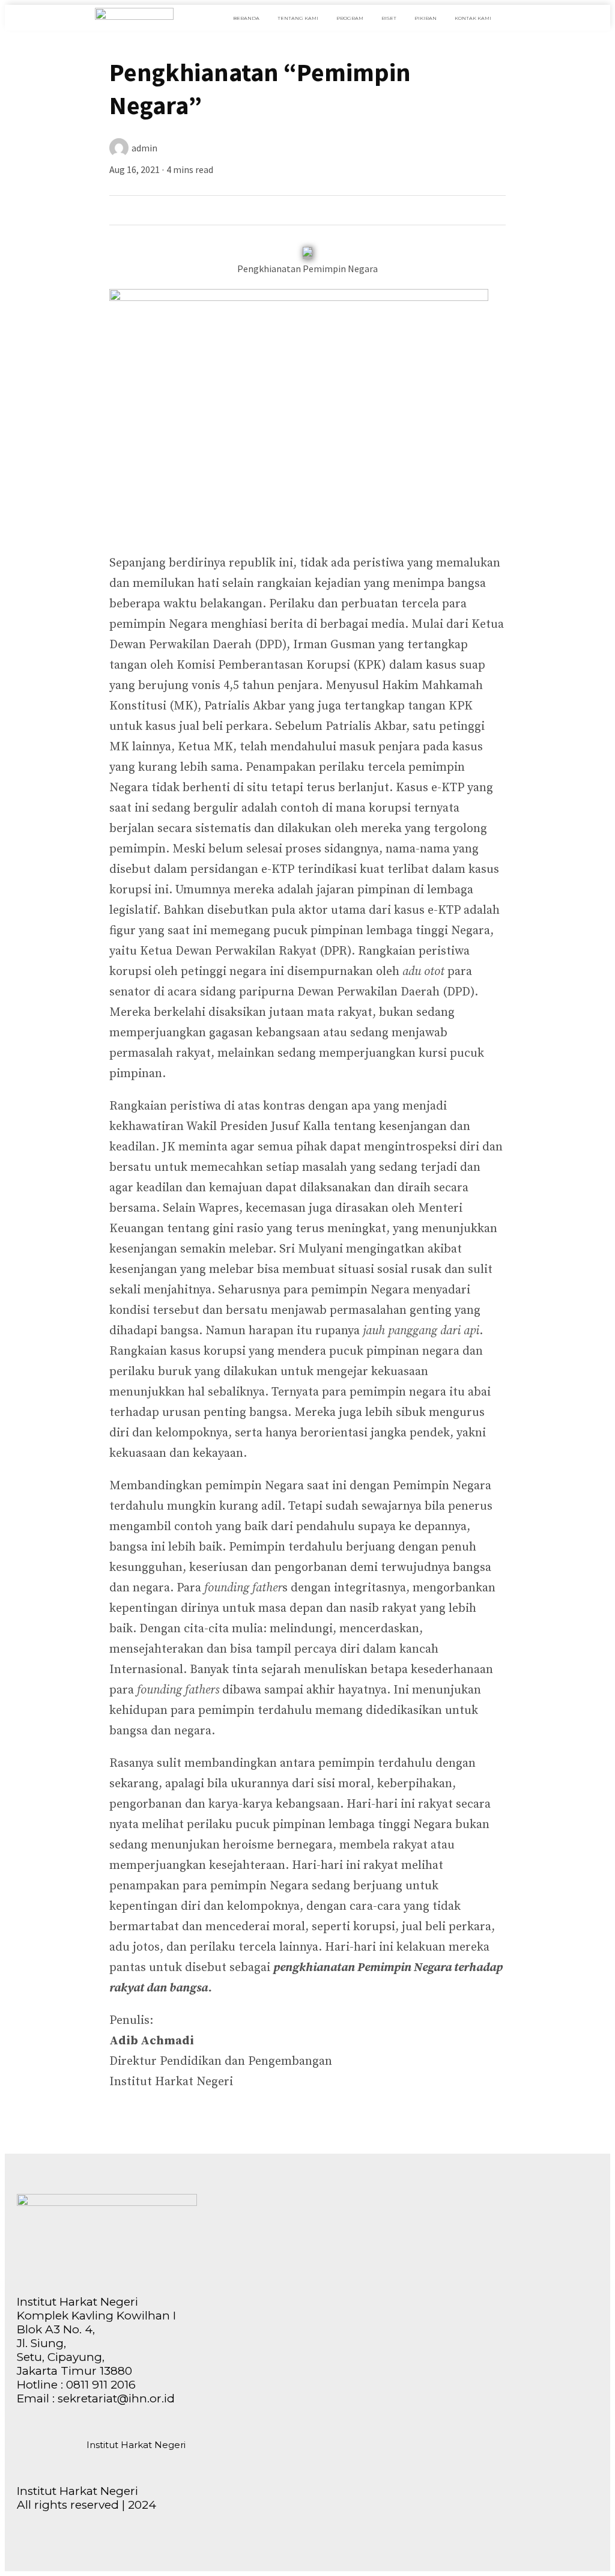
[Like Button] (122, 208)
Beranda (246, 18)
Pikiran (426, 18)
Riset (389, 18)
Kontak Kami (473, 18)
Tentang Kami (298, 18)
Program (350, 18)
